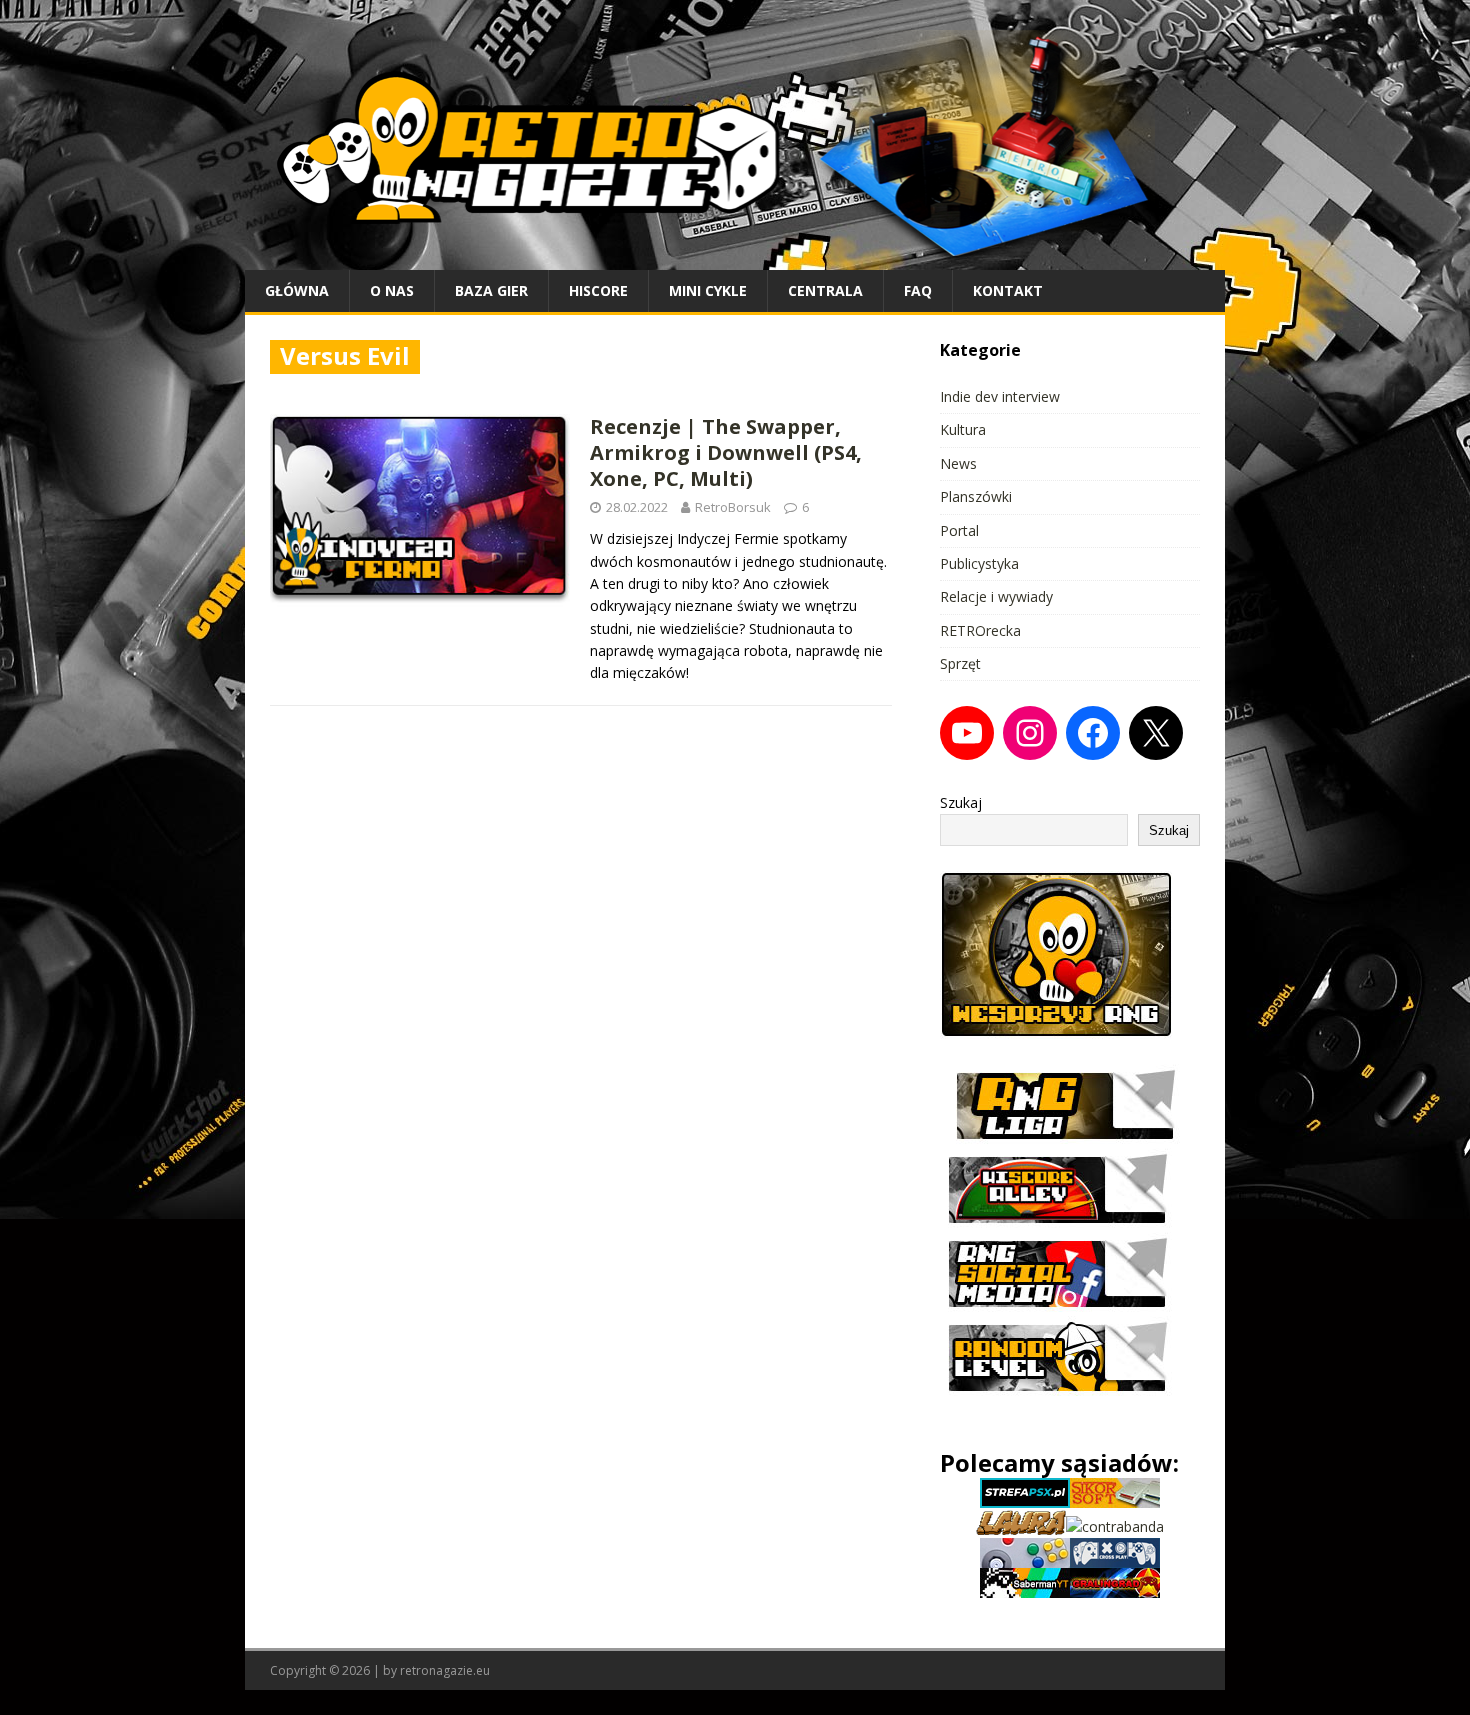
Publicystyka (979, 563)
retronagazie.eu (445, 1670)
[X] (1156, 733)
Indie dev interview (1000, 396)
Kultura (963, 429)
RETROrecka (980, 630)
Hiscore (598, 290)
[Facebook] (1093, 733)
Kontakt (1008, 290)
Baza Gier (491, 290)
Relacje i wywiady (996, 596)
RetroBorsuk (733, 507)
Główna (297, 290)
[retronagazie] (735, 257)
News (958, 463)
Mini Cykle (708, 290)
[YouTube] (967, 733)
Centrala (825, 290)
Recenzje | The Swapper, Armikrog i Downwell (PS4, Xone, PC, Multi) (726, 452)
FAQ (918, 290)
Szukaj (961, 802)
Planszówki (976, 496)
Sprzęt (960, 663)
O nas (392, 290)
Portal (959, 530)
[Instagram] (1030, 733)
